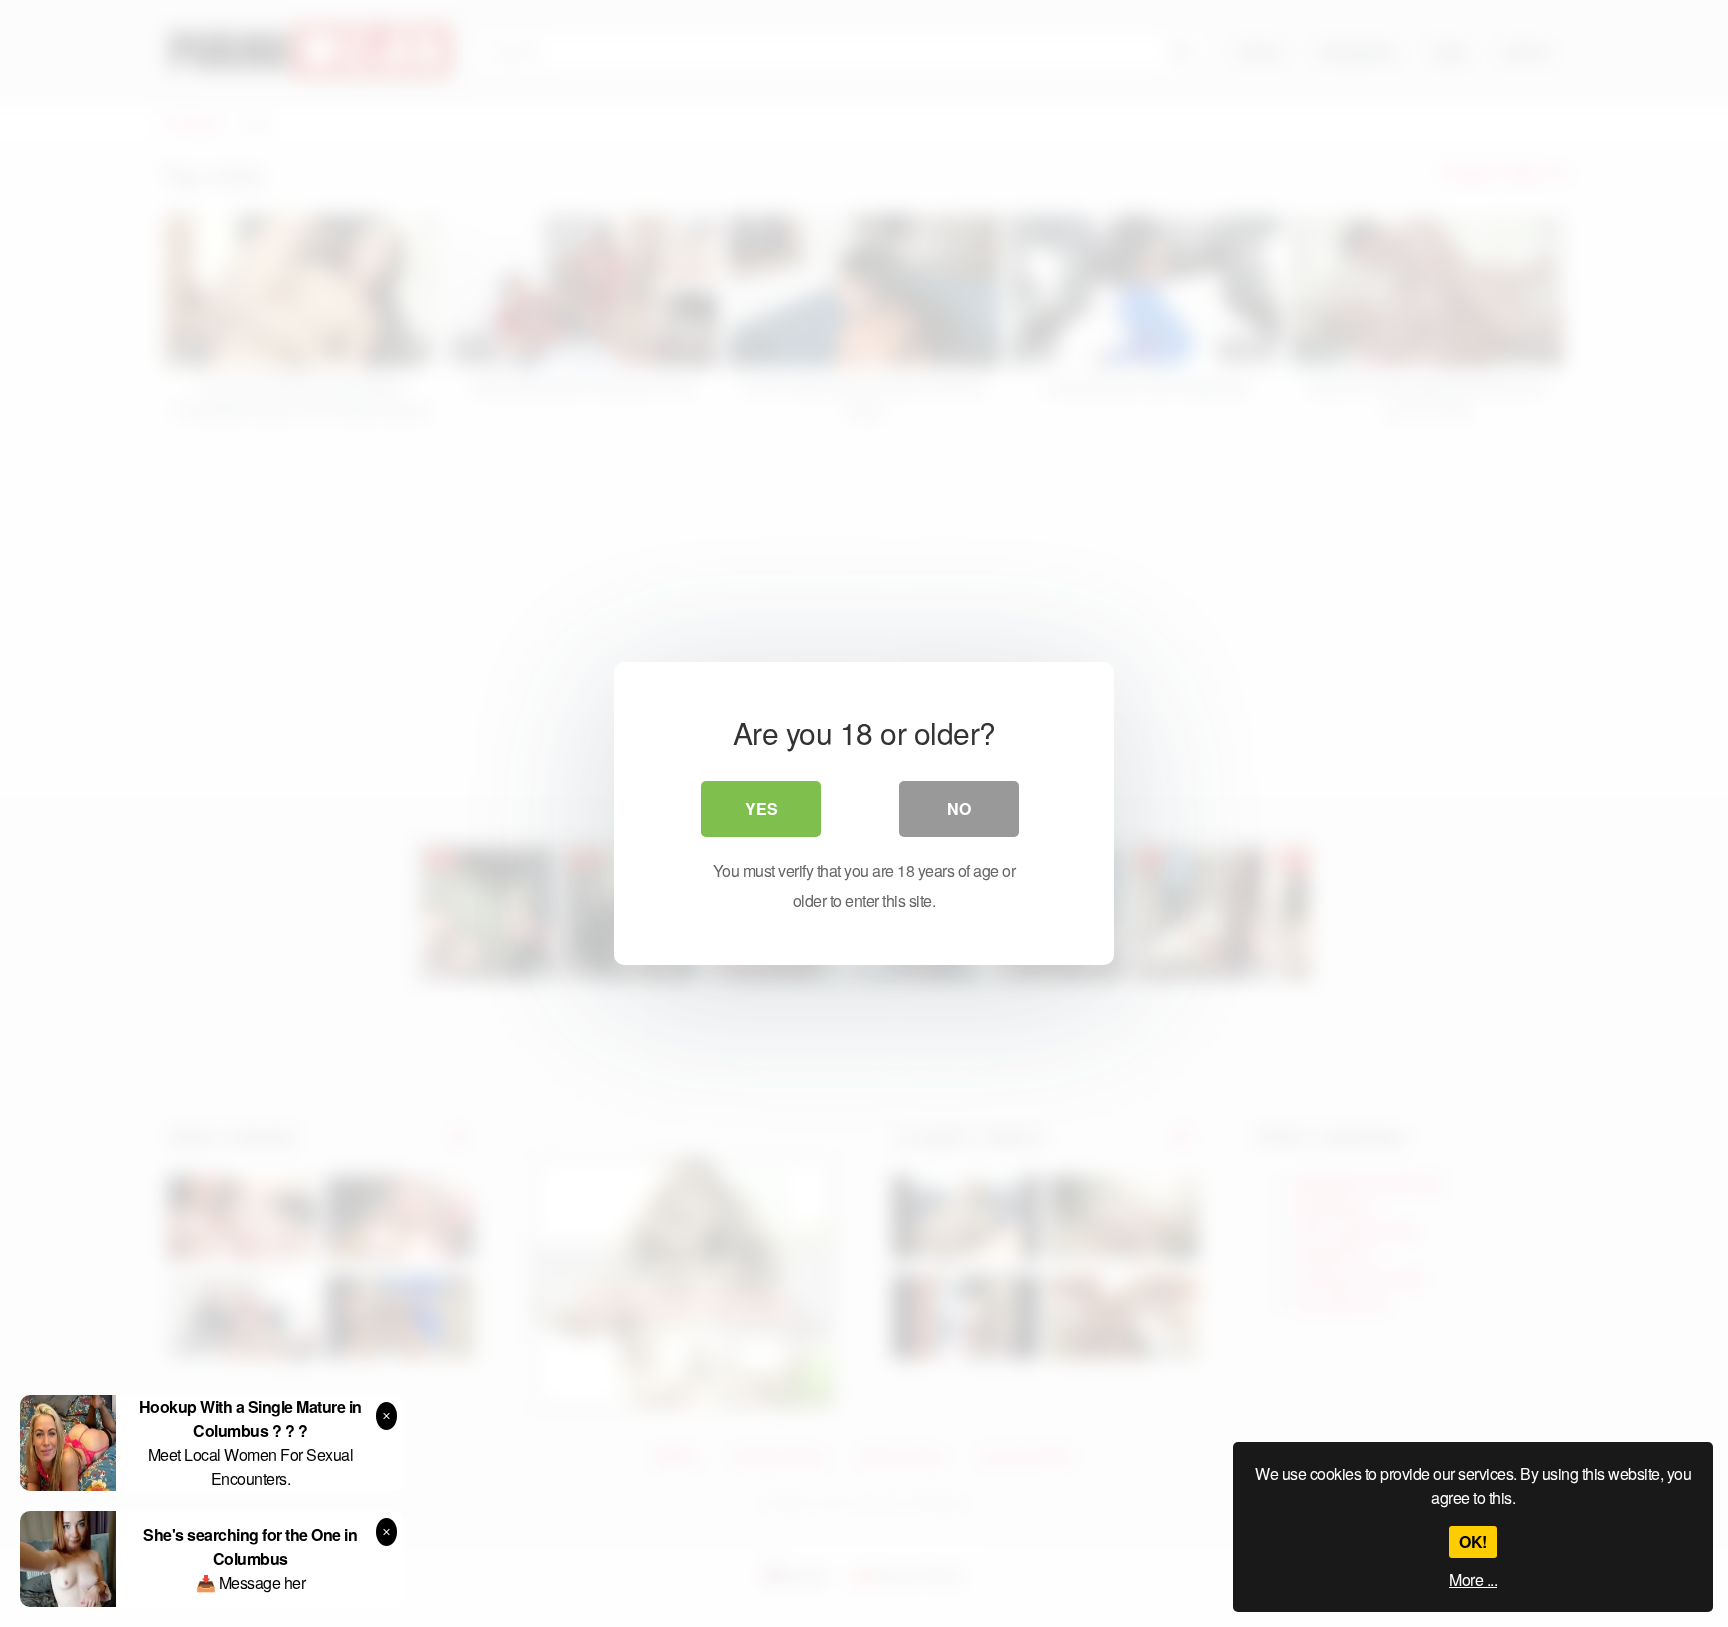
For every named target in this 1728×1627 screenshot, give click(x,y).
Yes (761, 808)
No (959, 808)
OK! (1473, 1541)
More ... (1473, 1579)
